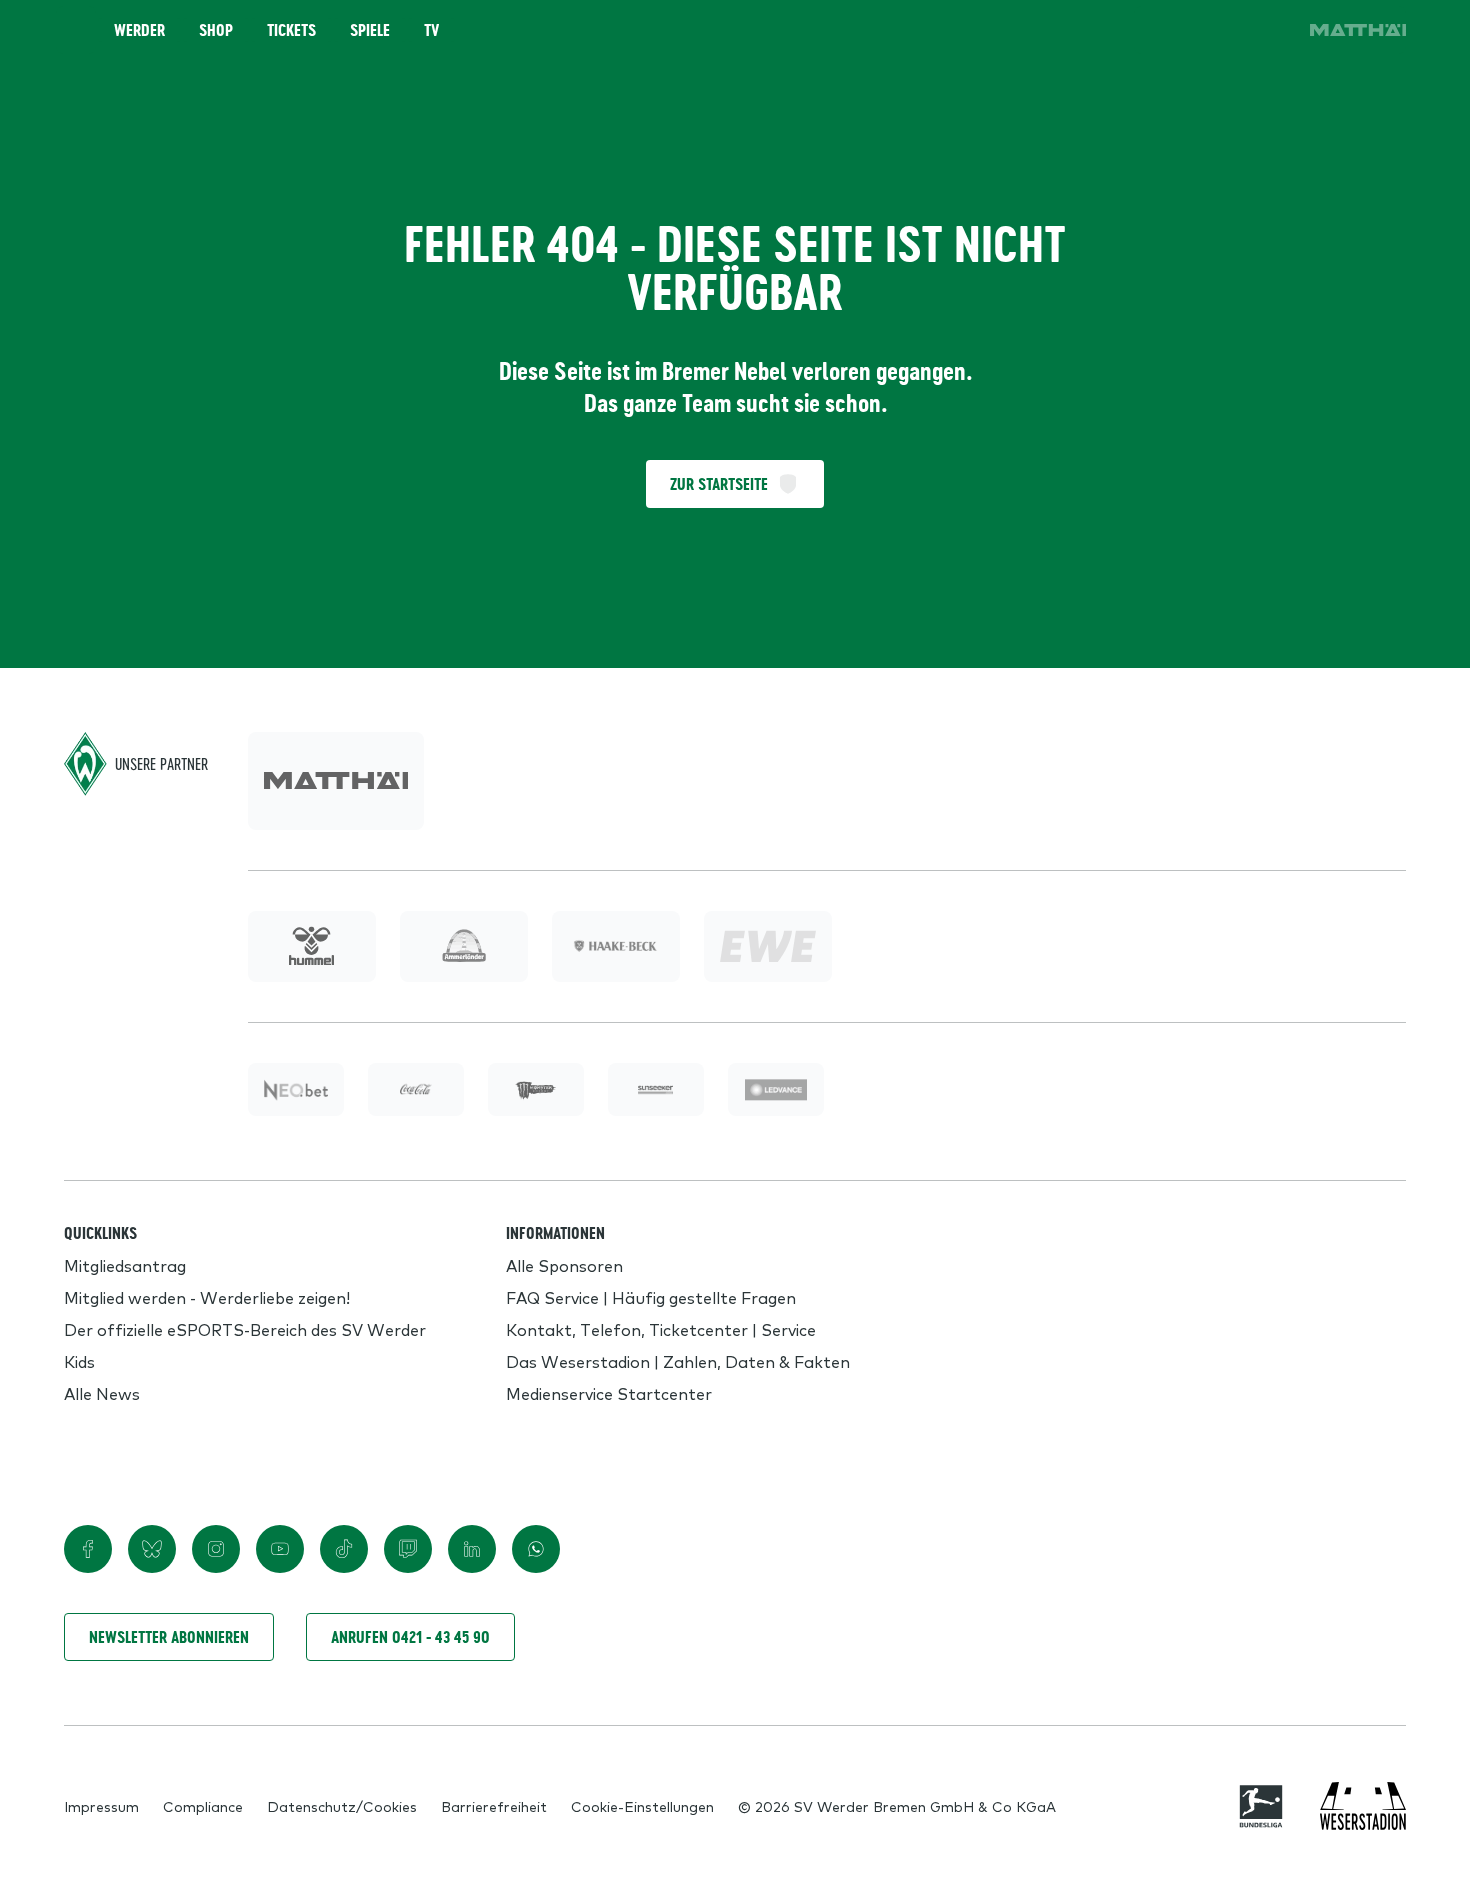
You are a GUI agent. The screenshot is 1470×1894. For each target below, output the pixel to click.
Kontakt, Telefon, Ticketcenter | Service (661, 1329)
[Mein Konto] (1270, 30)
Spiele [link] (370, 30)
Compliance (203, 1806)
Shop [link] (216, 30)
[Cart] (1214, 30)
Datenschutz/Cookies (342, 1806)
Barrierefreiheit (494, 1806)
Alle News (102, 1393)
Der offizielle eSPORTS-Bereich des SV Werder (245, 1329)
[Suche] (1158, 30)
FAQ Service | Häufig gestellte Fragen (651, 1297)
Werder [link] (139, 30)
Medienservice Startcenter (609, 1393)
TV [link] (431, 30)
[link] (1358, 30)
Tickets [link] (291, 30)
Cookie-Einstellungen (642, 1806)
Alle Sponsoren (564, 1265)
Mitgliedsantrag (125, 1265)
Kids (79, 1361)
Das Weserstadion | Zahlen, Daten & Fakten (678, 1361)
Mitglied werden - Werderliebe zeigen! (207, 1297)
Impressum (101, 1806)
